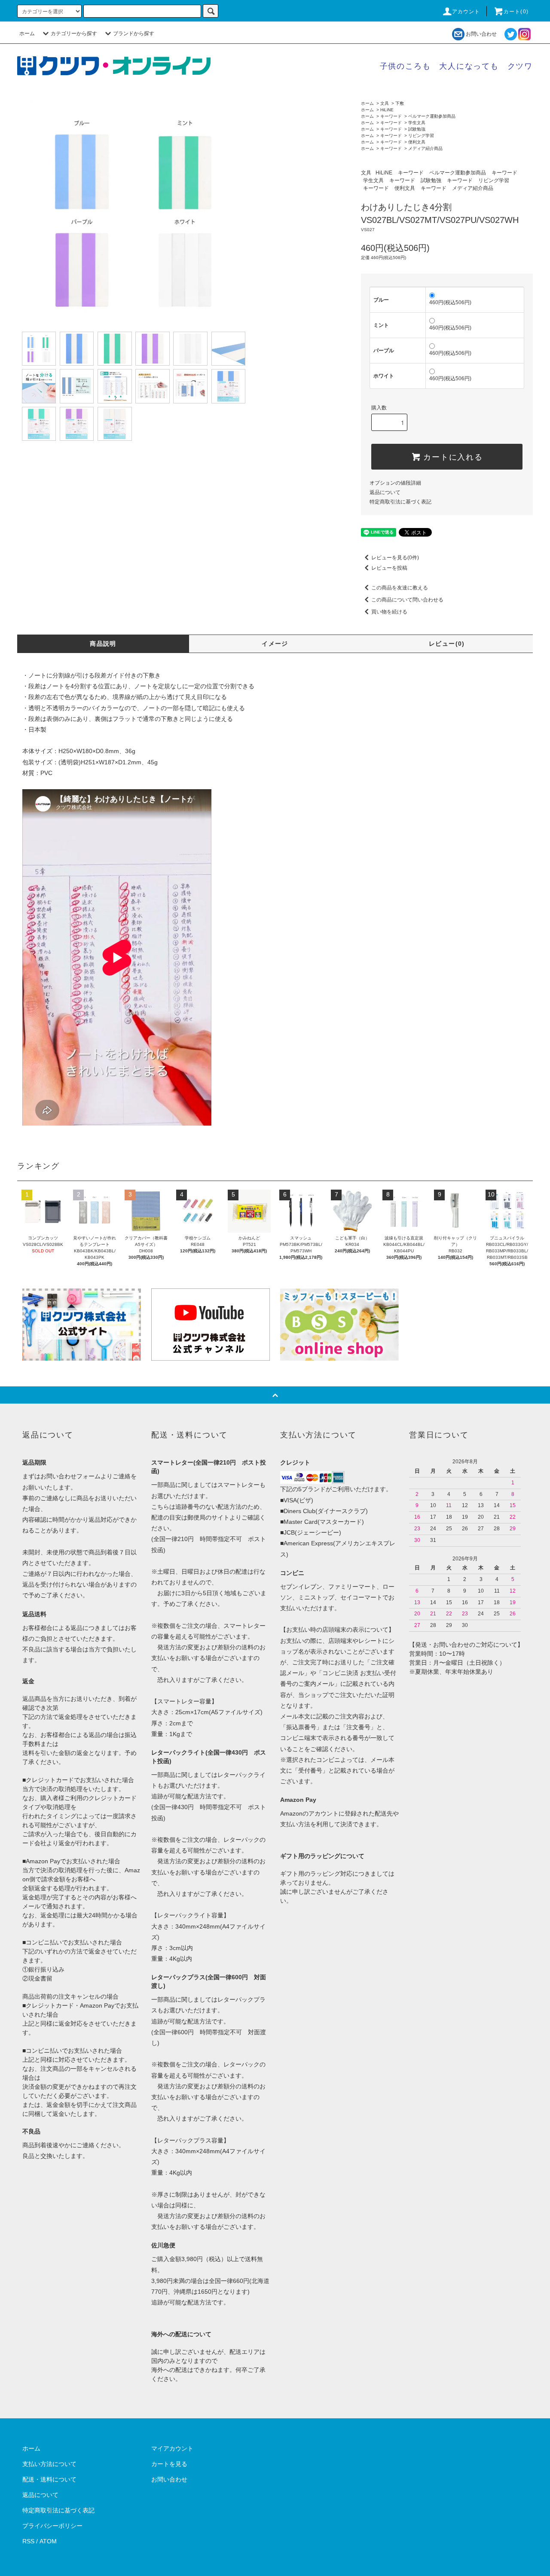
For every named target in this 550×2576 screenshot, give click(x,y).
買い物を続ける (389, 612)
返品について (385, 492)
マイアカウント (172, 2448)
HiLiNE (387, 110)
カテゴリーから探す (74, 34)
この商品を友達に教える (400, 588)
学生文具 (417, 123)
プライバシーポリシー (52, 2526)
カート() (516, 12)
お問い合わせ (481, 34)
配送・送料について (49, 2479)
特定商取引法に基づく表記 (400, 502)
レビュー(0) (447, 644)
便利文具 (417, 142)
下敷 (400, 103)
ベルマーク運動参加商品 (432, 116)
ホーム (27, 34)
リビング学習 (421, 136)
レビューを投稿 (389, 568)
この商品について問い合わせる (407, 600)
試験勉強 (417, 129)
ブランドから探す (134, 34)
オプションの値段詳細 (395, 483)
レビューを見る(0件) (395, 558)
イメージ (275, 644)
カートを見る (169, 2464)
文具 (385, 103)
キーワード (391, 116)
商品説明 (103, 644)
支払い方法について (49, 2464)
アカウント (466, 12)
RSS (28, 2541)
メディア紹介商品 (425, 148)
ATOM (48, 2541)
